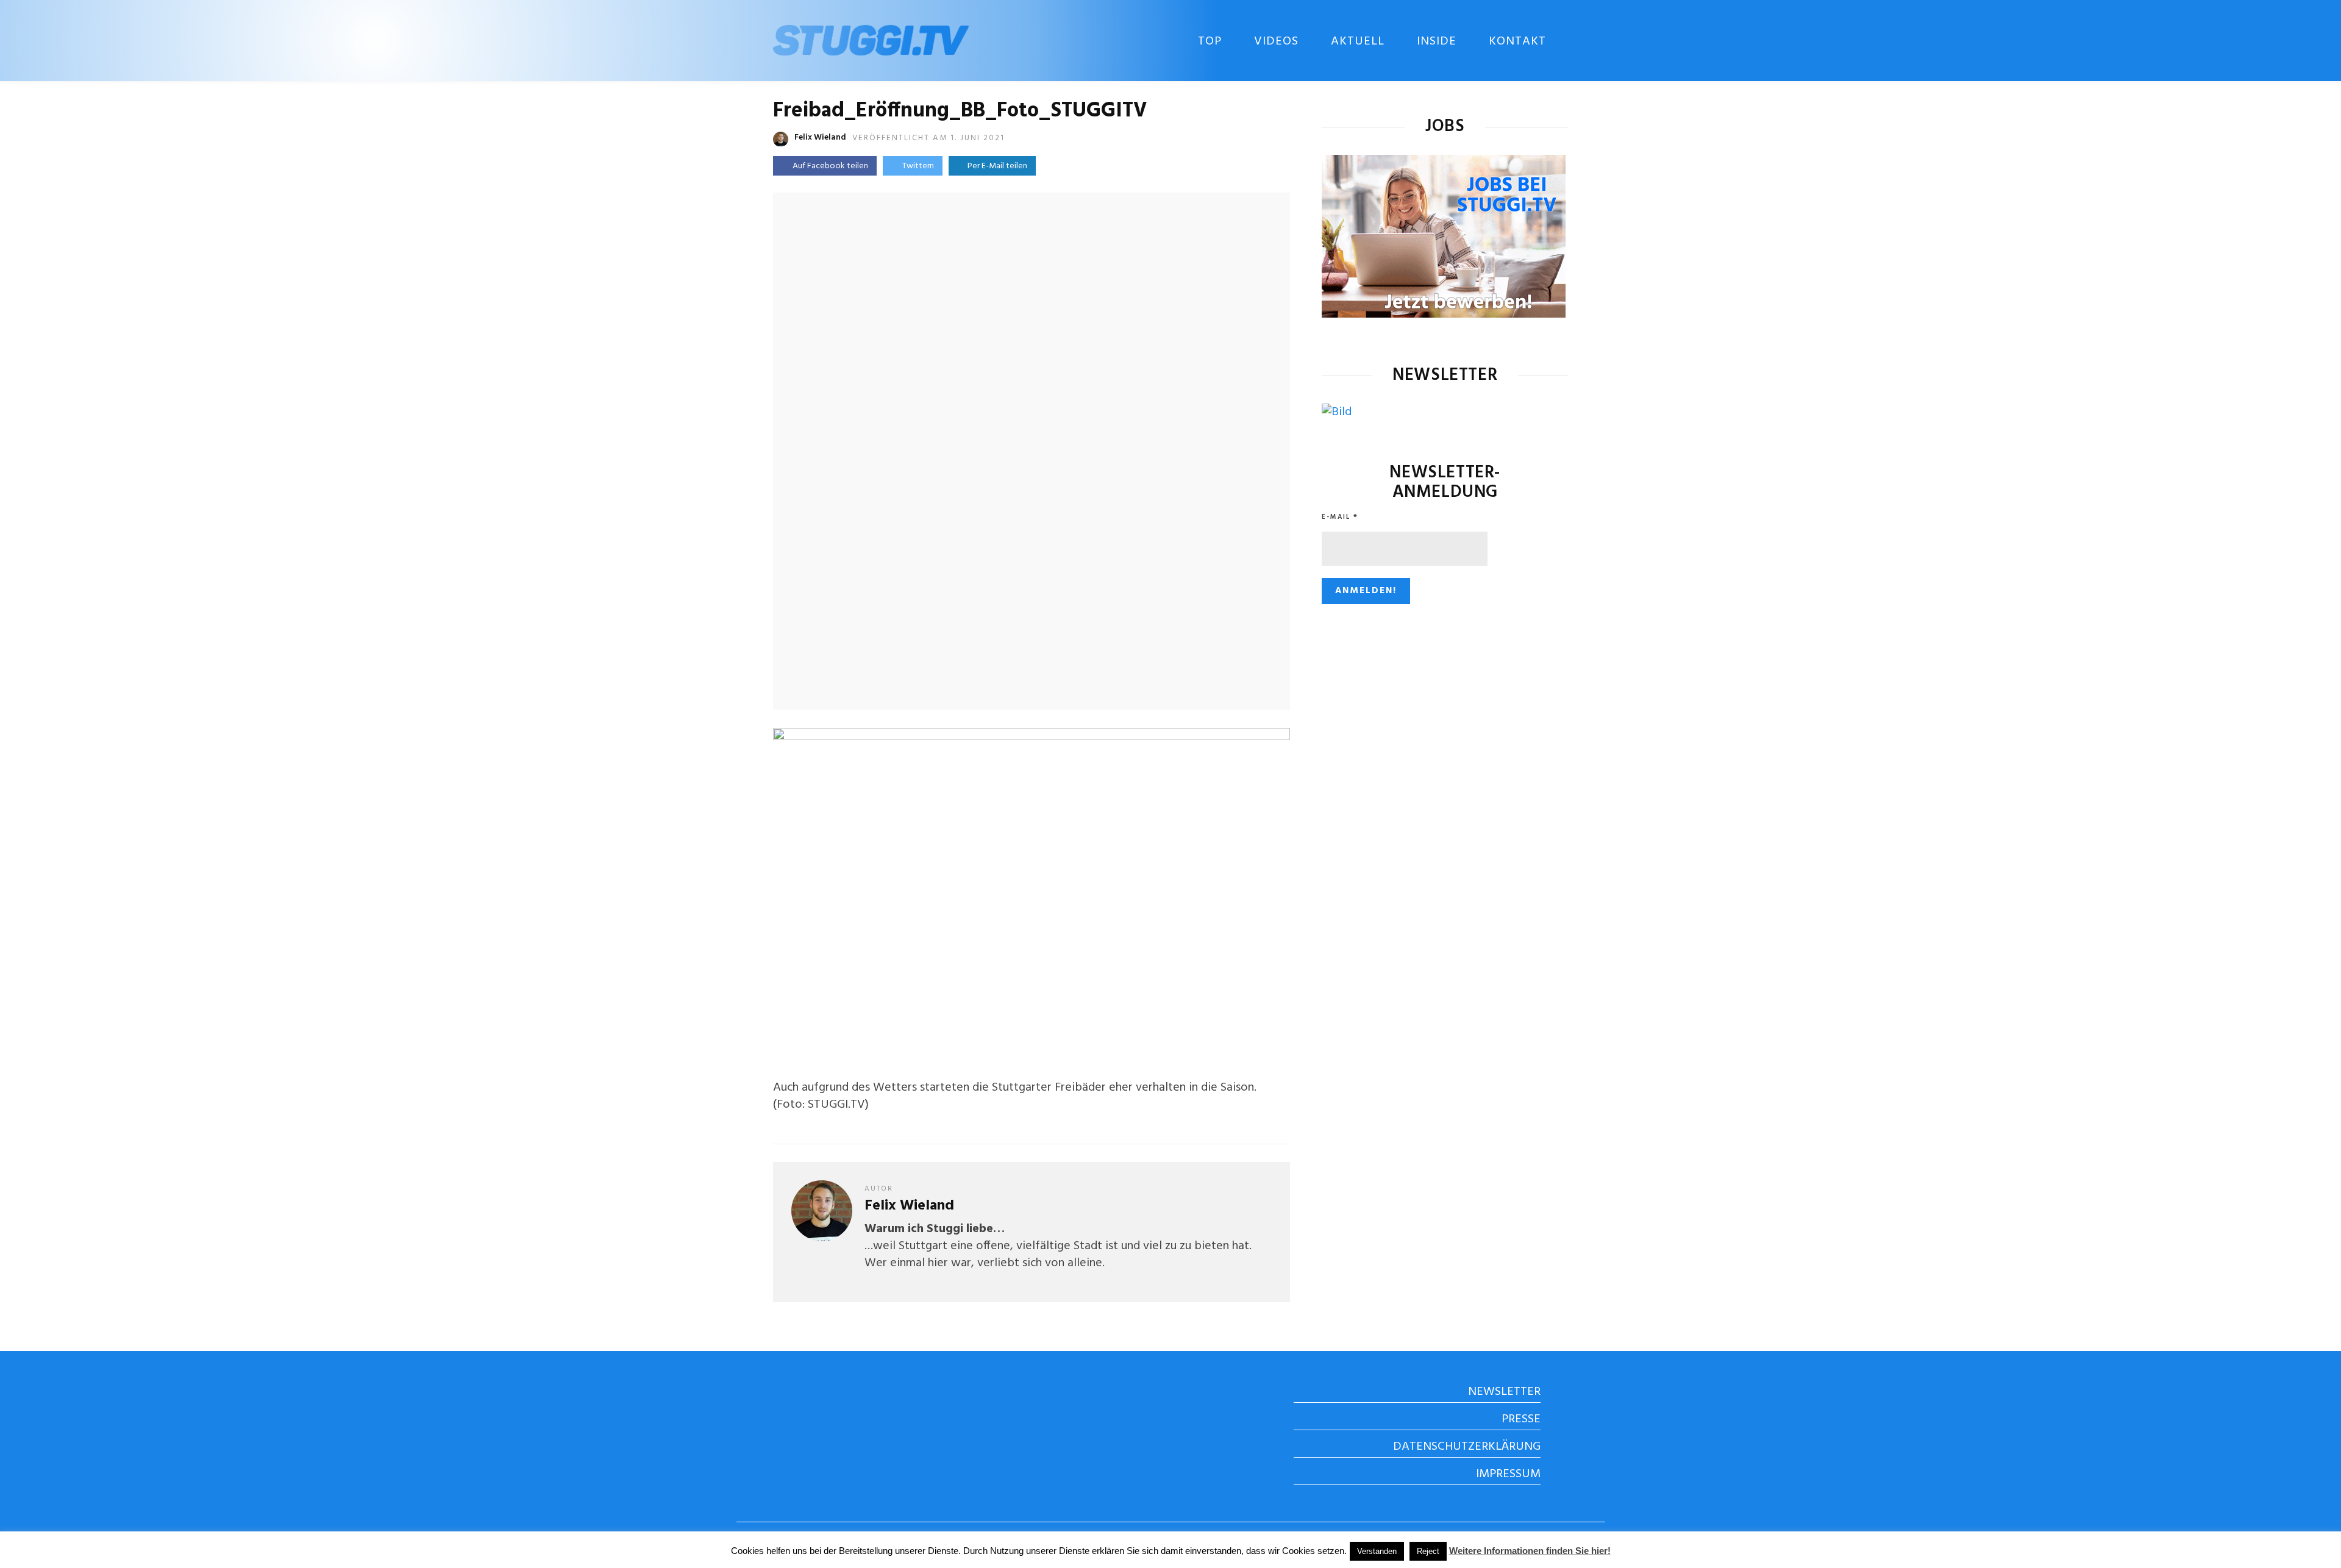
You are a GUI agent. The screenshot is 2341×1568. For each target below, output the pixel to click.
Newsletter (1504, 1392)
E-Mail (1340, 517)
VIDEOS (1276, 41)
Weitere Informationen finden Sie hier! (1530, 1551)
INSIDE (1437, 41)
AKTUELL (1358, 41)
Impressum (1508, 1474)
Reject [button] (1428, 1551)
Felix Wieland (820, 137)
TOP (1210, 41)
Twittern (918, 166)
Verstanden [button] (1377, 1551)
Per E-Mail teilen (996, 166)
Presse (1521, 1419)
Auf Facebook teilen (830, 166)
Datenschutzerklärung (1467, 1447)
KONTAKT (1517, 41)
